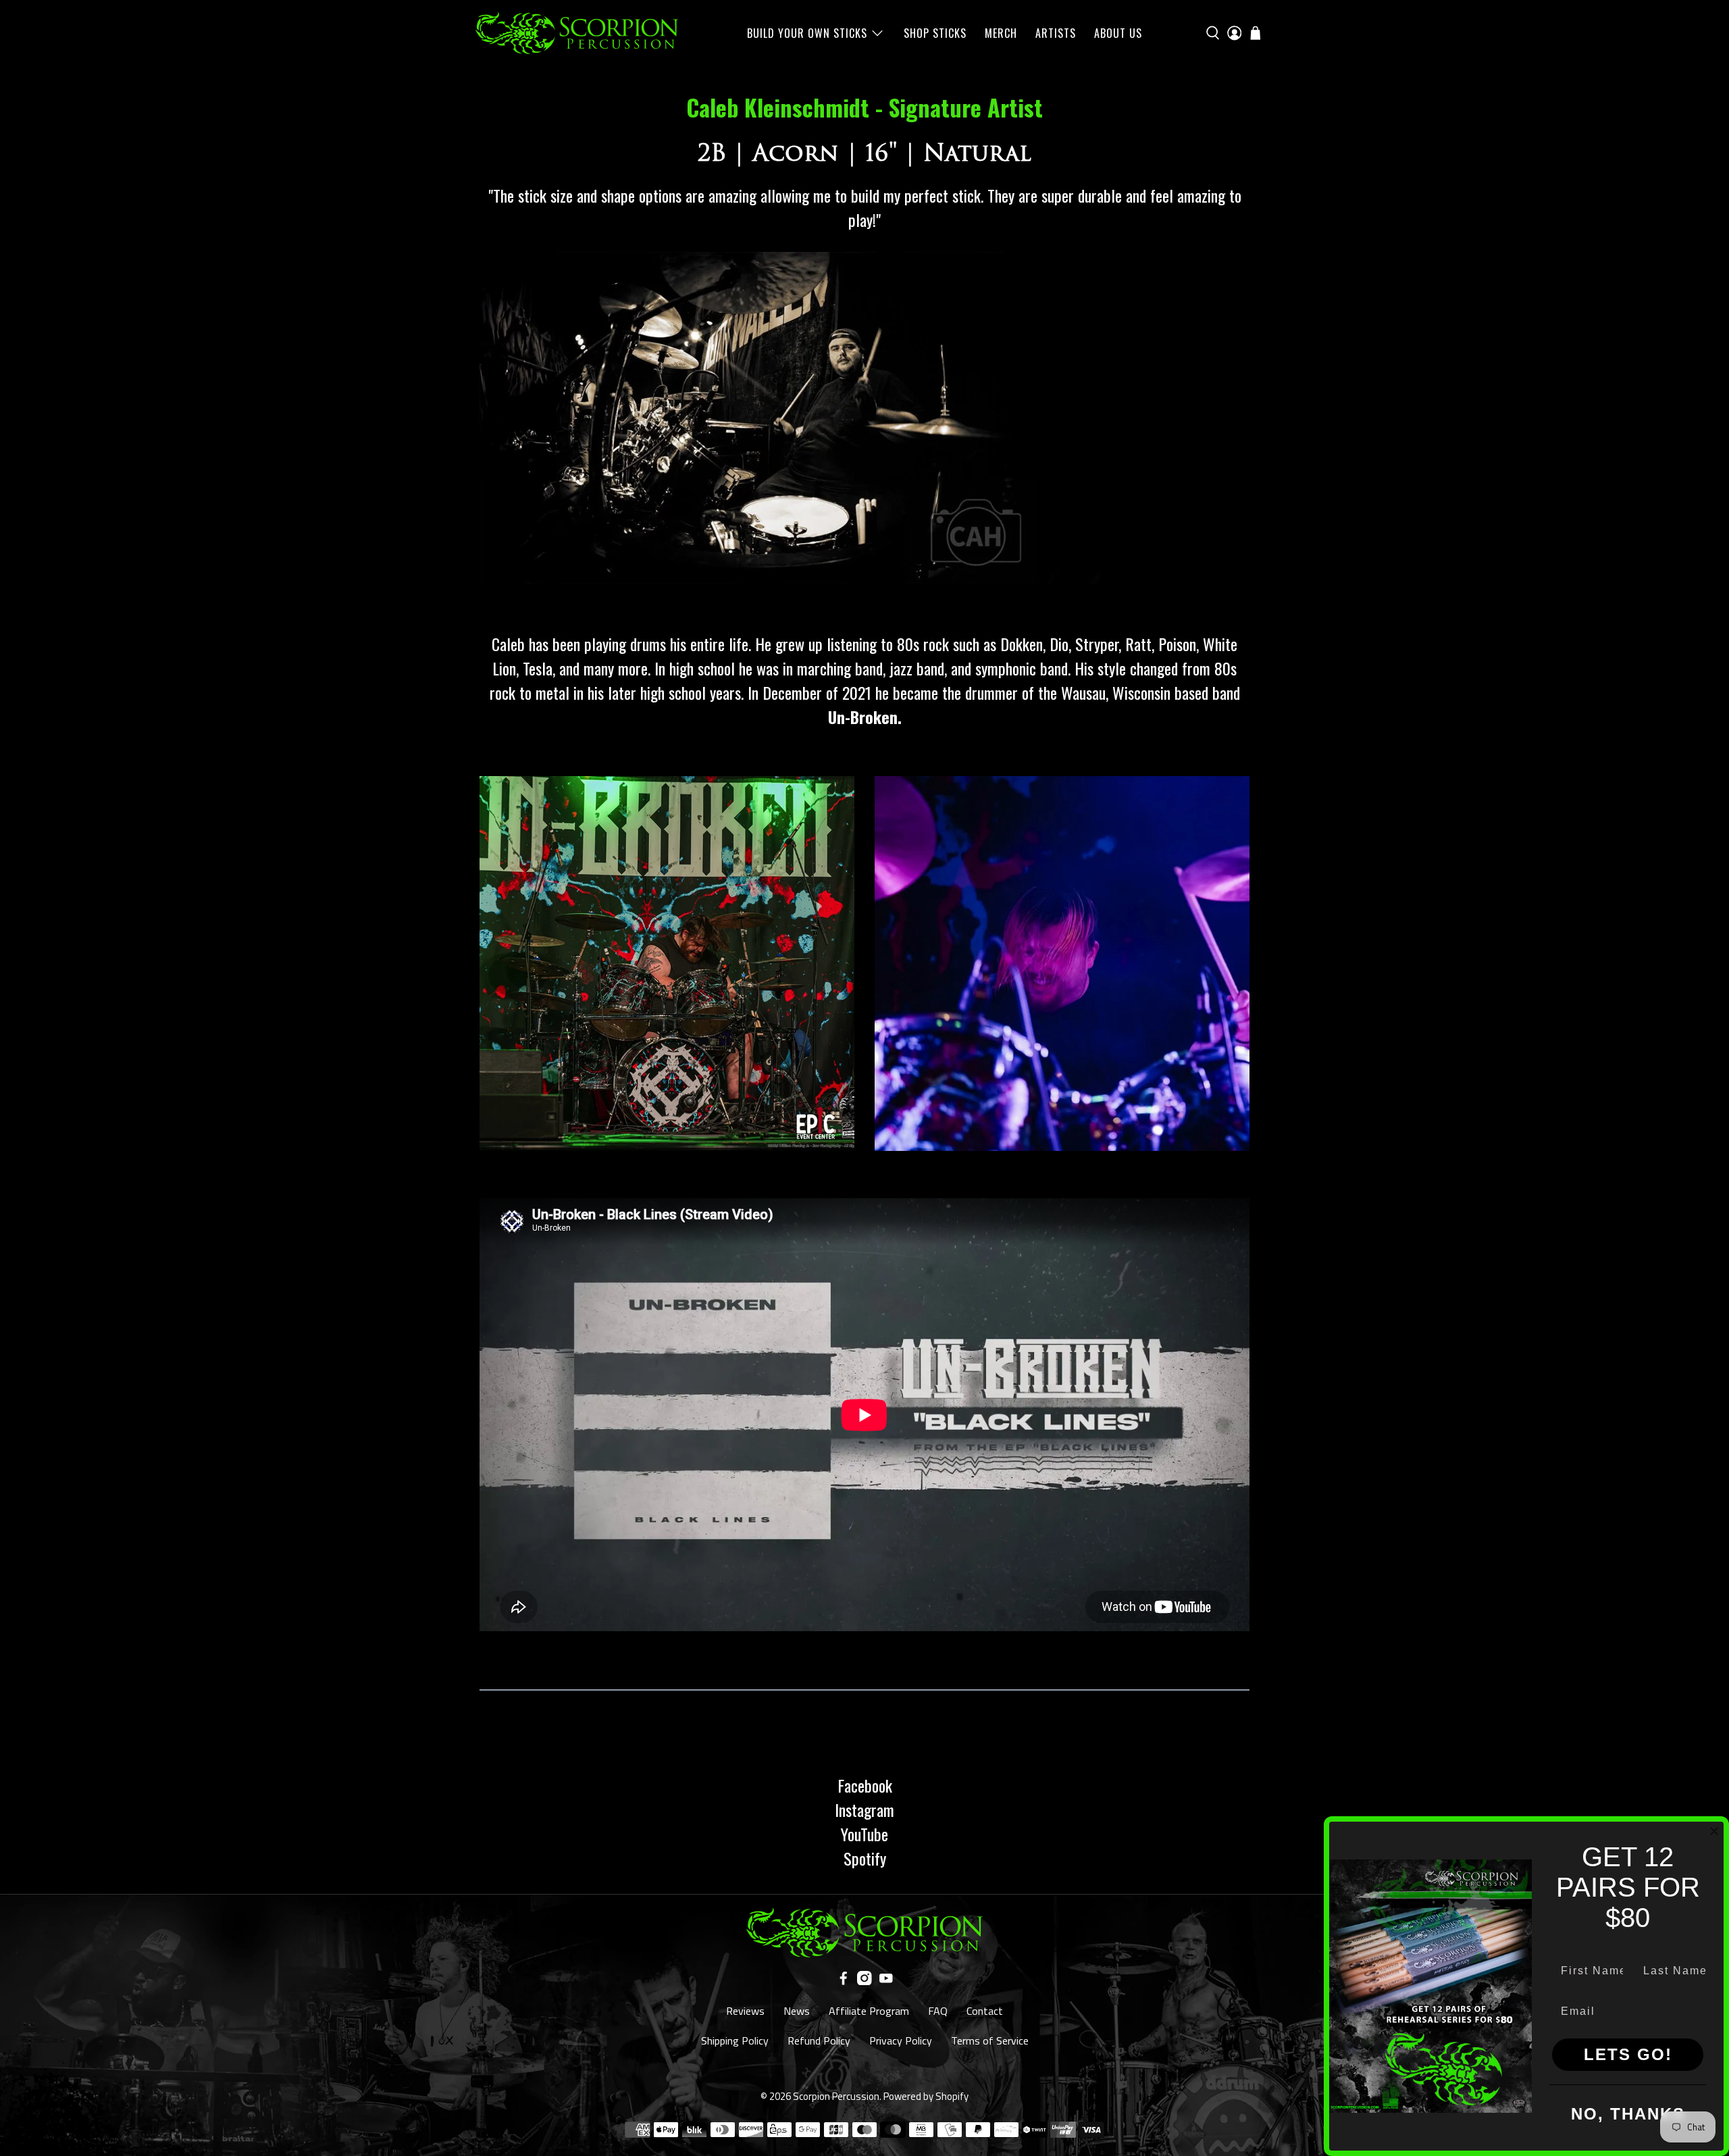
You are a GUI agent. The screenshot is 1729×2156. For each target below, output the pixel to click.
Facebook (865, 1785)
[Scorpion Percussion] (577, 33)
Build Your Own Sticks (807, 33)
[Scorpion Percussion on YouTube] (886, 1981)
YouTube (864, 1834)
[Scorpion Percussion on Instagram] (864, 1981)
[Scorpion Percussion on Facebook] (844, 1981)
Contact (985, 2011)
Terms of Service (990, 2040)
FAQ (938, 2011)
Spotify (865, 1858)
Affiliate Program (869, 2011)
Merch (1001, 33)
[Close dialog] (1714, 1831)
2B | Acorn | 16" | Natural (864, 153)
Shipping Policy (735, 2040)
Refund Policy (819, 2040)
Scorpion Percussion (836, 2096)
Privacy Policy (901, 2040)
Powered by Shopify (926, 2096)
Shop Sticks (935, 33)
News (797, 2011)
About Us (1118, 33)
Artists (1056, 33)
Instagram (864, 1809)
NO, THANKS (1628, 2114)
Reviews (745, 2011)
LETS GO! (1628, 2054)
